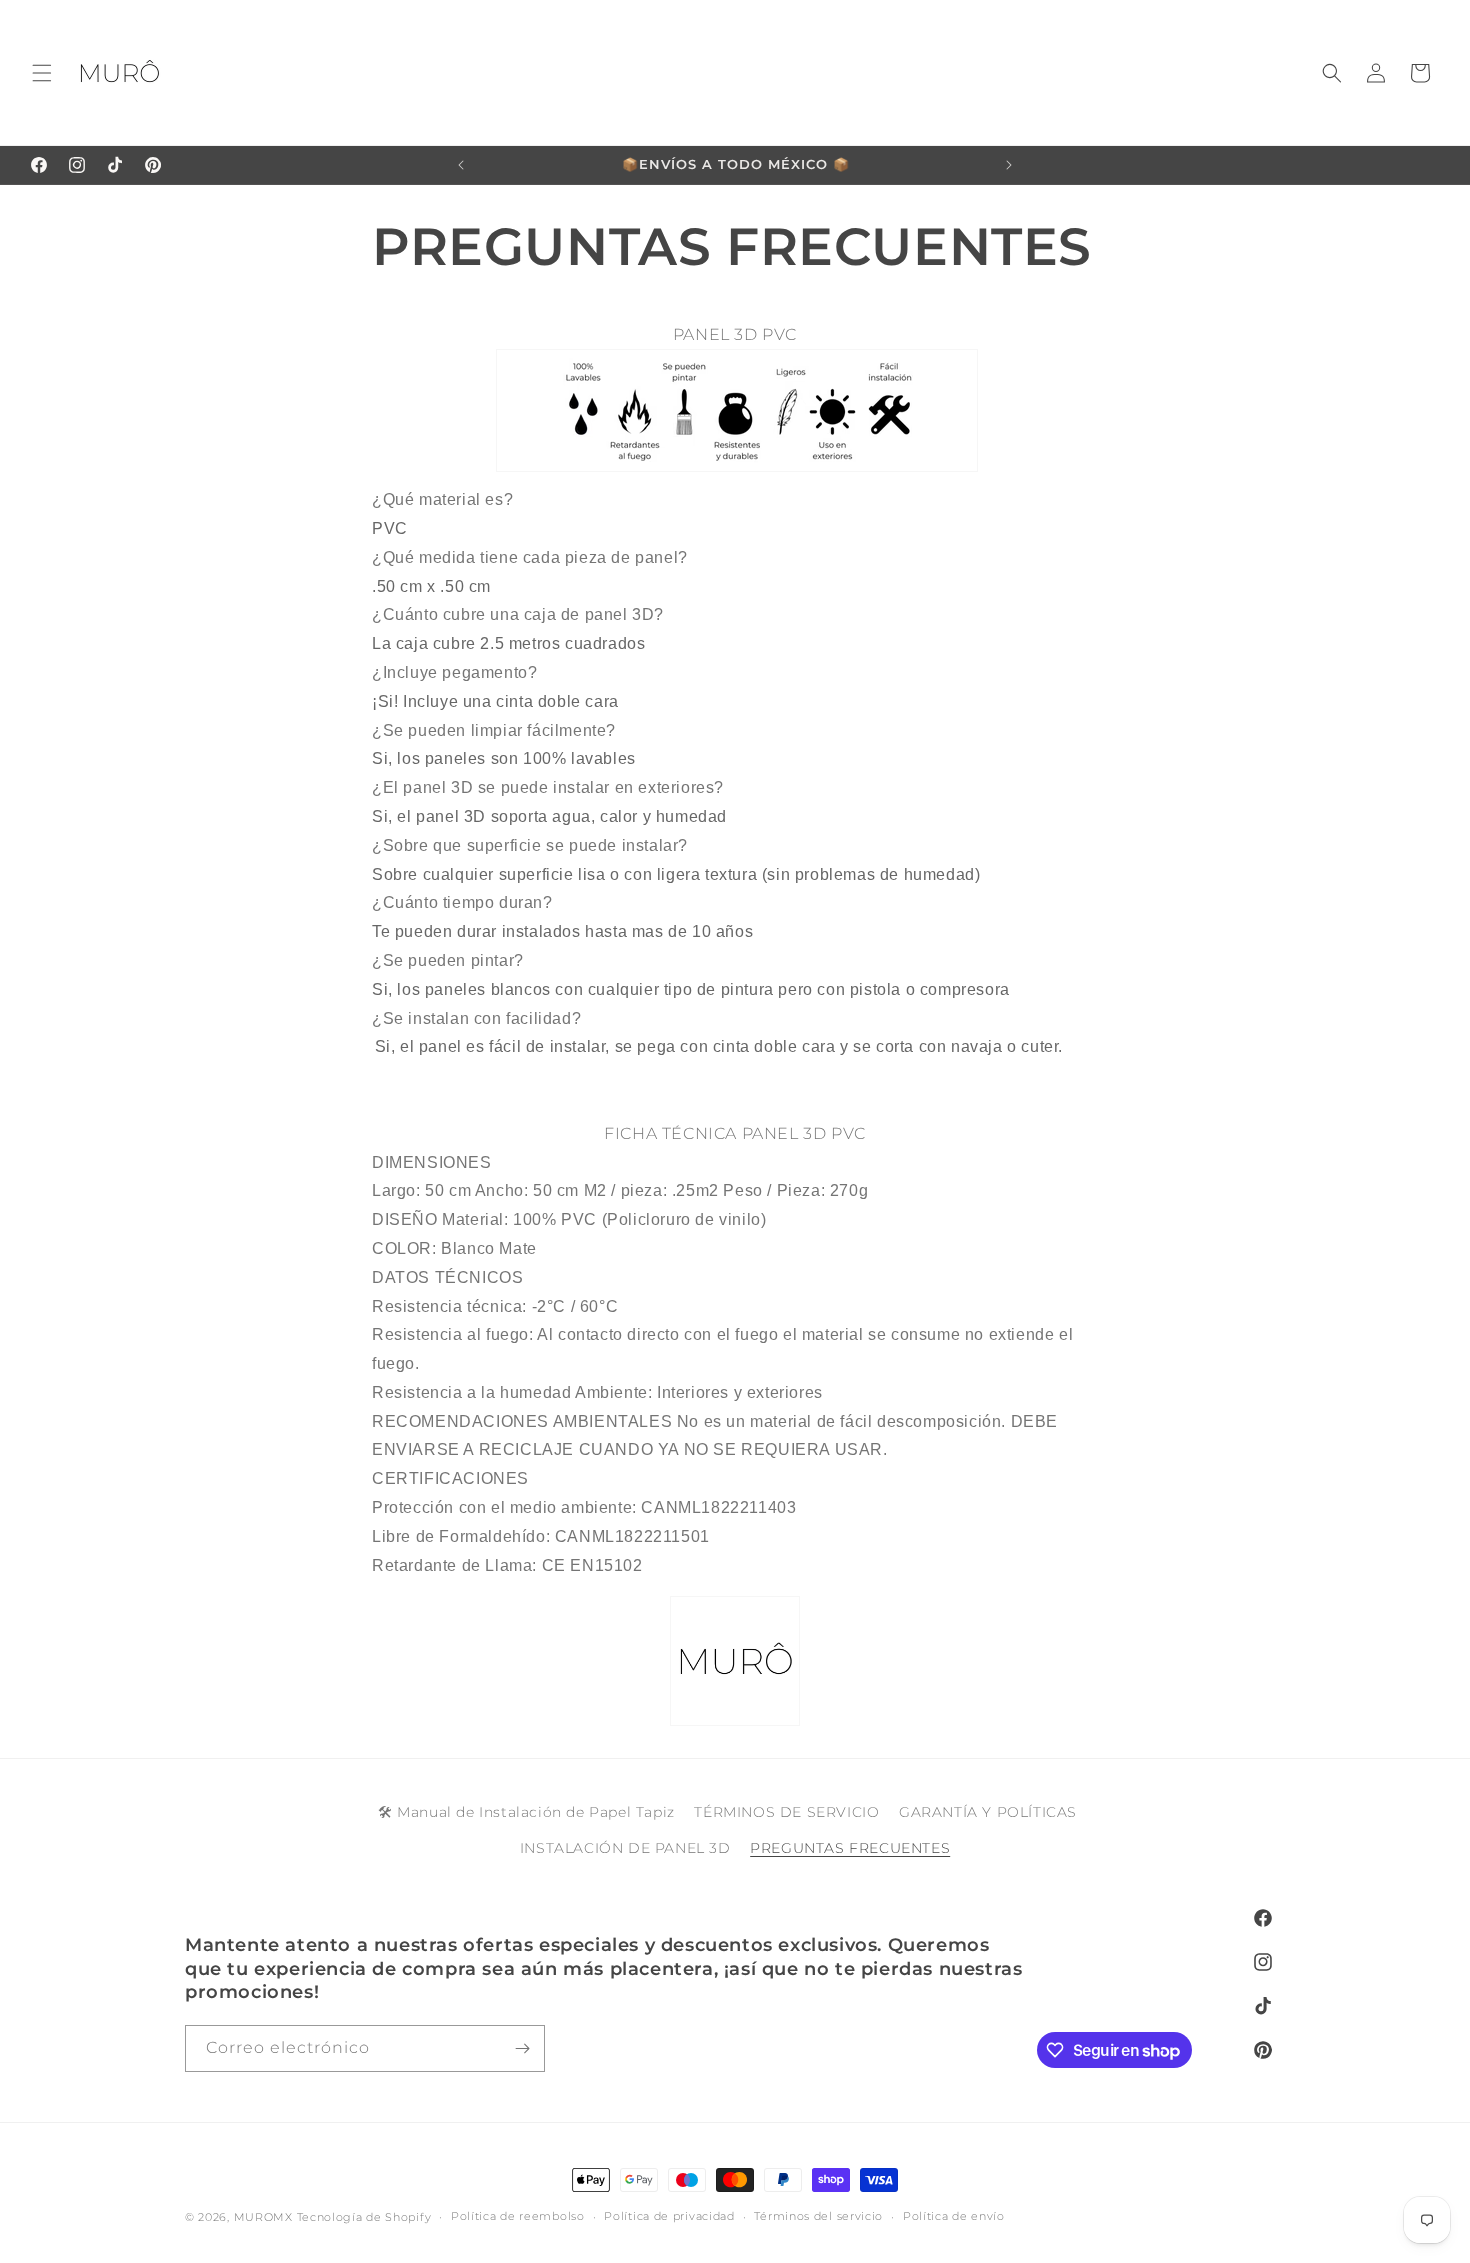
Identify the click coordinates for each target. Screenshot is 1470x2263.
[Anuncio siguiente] (1009, 165)
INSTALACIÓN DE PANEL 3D (625, 1848)
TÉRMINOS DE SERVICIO (786, 1812)
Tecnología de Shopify (364, 2217)
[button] (42, 73)
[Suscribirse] (522, 2048)
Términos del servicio (818, 2217)
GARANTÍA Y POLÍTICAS (988, 1812)
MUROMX (263, 2217)
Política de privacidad (669, 2217)
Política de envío (954, 2217)
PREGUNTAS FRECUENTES (850, 1848)
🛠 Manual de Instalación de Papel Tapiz (526, 1812)
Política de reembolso (518, 2217)
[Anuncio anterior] (461, 165)
